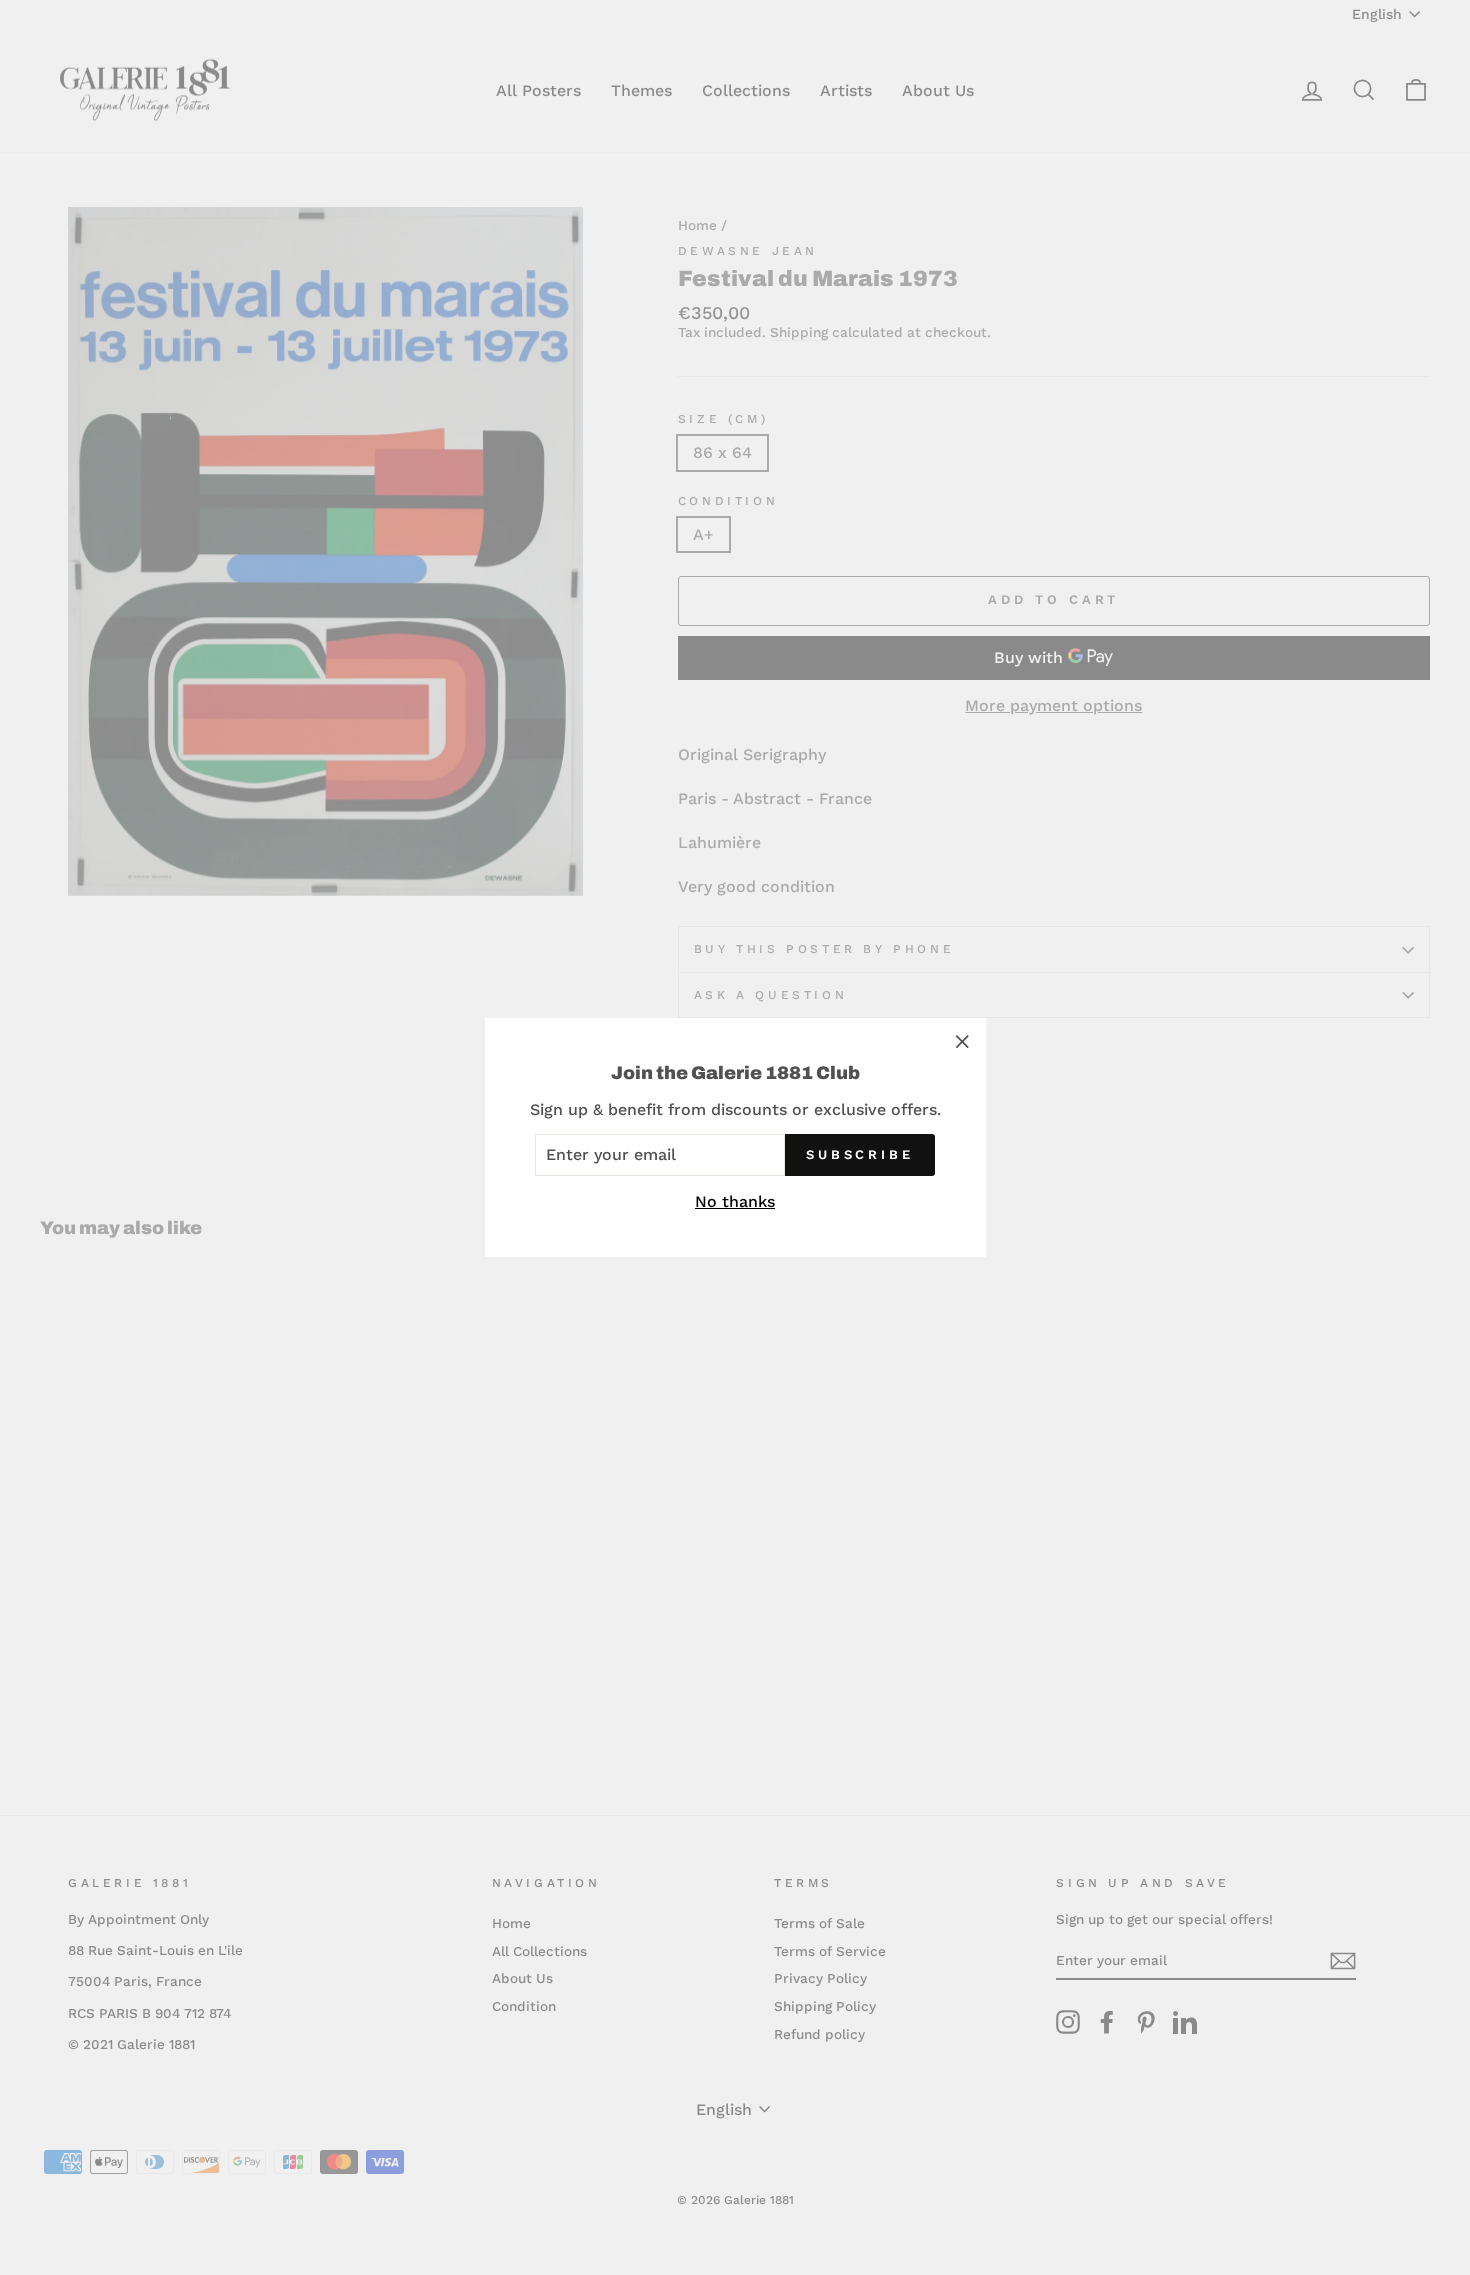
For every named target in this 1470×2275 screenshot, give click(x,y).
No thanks (735, 1201)
